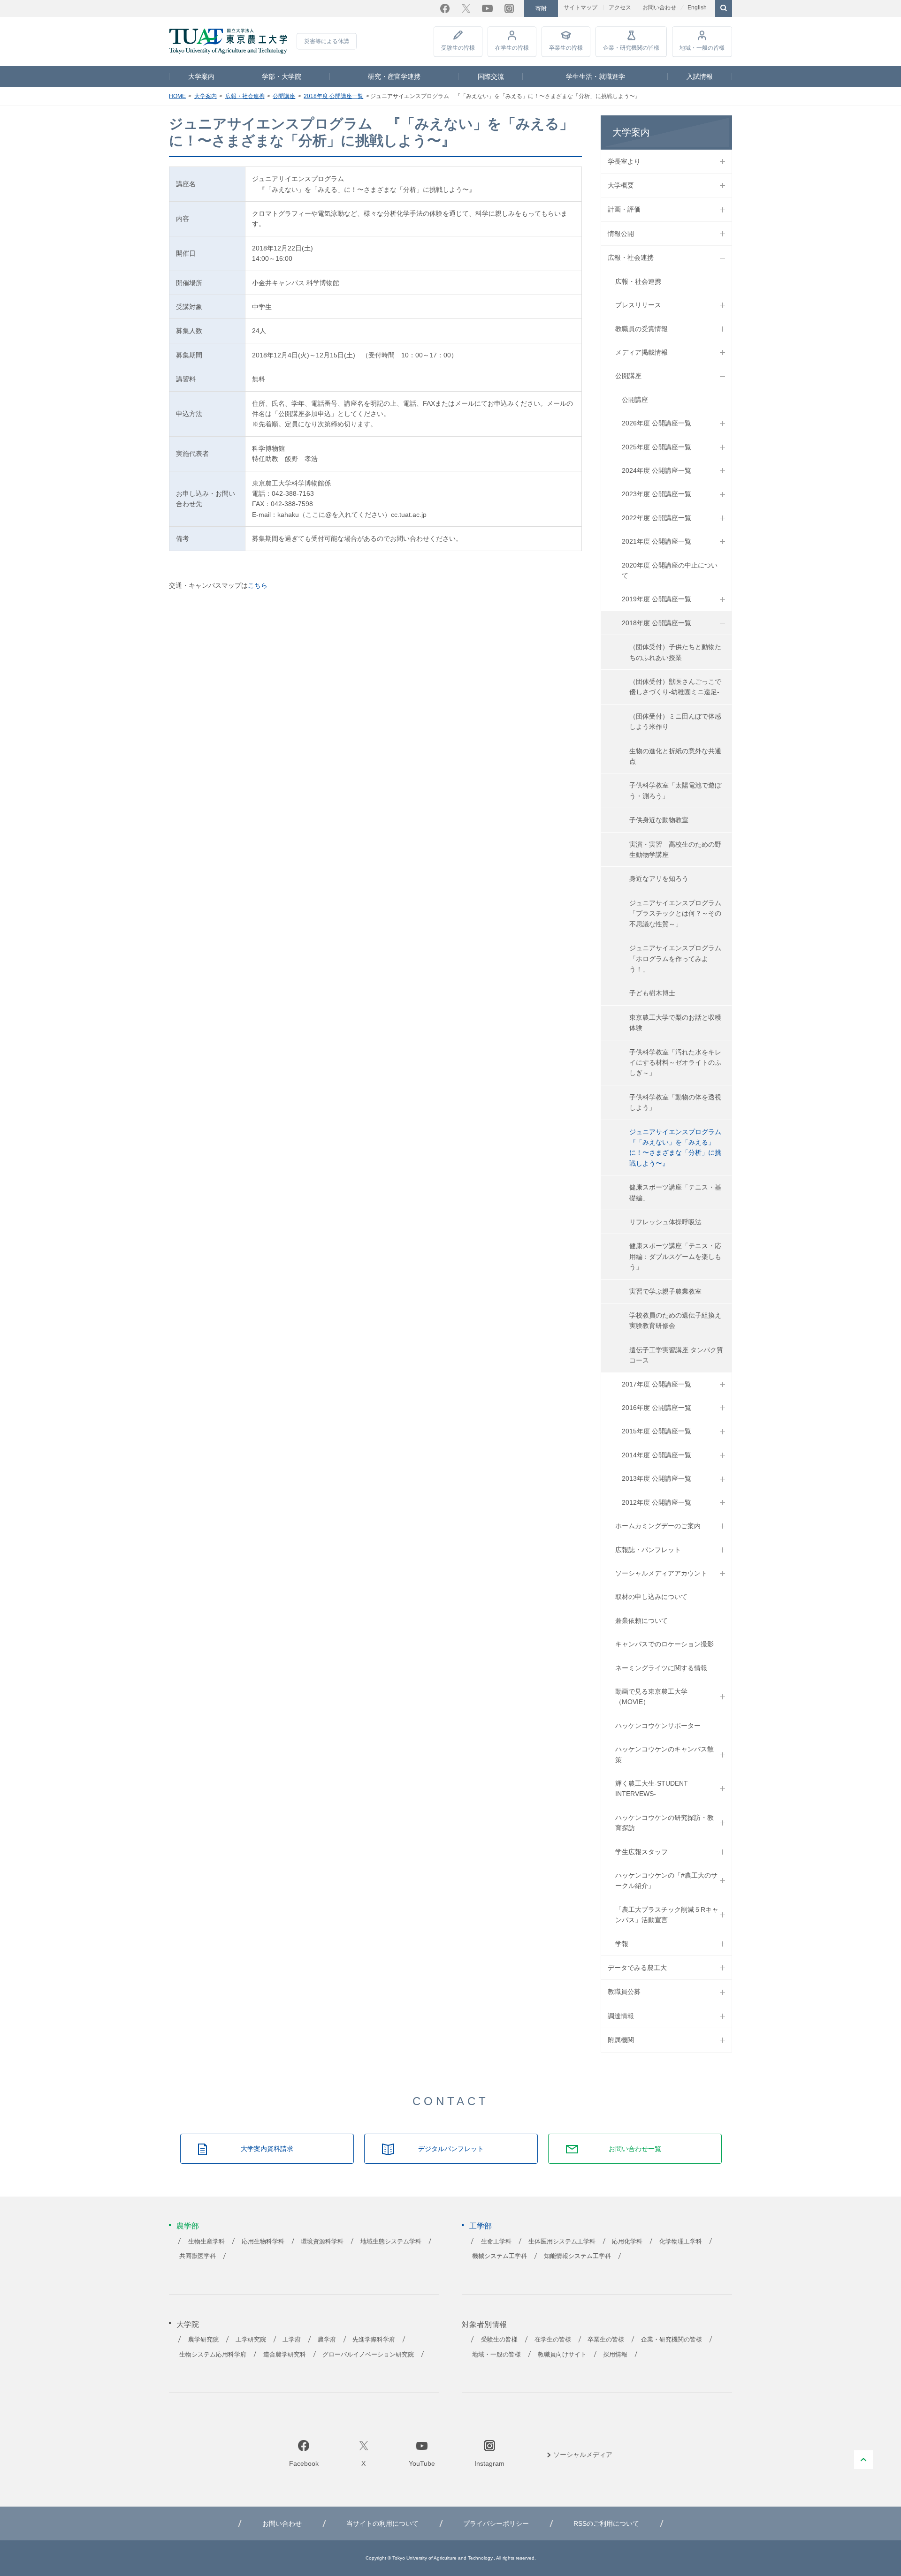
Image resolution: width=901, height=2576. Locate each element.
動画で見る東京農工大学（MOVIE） (651, 1697)
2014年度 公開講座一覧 (657, 1455)
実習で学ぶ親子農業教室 (665, 1291)
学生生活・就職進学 (596, 76)
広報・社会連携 (245, 96)
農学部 (188, 2226)
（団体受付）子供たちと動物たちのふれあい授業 (675, 652)
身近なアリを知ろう (659, 879)
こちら (258, 585)
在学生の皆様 (512, 48)
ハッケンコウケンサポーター (658, 1726)
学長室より (624, 161)
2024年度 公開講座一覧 (657, 470)
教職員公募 (624, 1992)
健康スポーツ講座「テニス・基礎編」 (675, 1192)
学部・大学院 (282, 76)
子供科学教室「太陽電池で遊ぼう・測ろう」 (675, 790)
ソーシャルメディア (583, 2455)
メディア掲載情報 (641, 352)
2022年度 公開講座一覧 (657, 518)
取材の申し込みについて (651, 1597)
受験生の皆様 (458, 48)
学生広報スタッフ (641, 1852)
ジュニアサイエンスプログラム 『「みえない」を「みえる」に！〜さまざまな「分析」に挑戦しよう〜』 (679, 1148)
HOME (177, 96)
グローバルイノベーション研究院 (368, 2355)
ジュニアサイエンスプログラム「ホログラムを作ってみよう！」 (675, 958)
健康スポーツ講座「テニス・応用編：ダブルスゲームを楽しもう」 (675, 1256)
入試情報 (700, 76)
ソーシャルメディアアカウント (661, 1573)
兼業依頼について (641, 1621)
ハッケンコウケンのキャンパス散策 (664, 1754)
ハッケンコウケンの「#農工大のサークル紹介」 (666, 1880)
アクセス (620, 8)
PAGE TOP (863, 2460)
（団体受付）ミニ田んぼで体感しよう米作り (675, 721)
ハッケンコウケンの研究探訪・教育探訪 (664, 1823)
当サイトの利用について (382, 2523)
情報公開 (621, 234)
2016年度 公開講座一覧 (657, 1408)
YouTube (487, 8)
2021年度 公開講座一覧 (657, 541)
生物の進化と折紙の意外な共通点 (675, 756)
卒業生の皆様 (566, 48)
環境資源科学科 (322, 2242)
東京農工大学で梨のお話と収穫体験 (675, 1023)
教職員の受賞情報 (641, 329)
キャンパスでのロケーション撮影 (664, 1644)
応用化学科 (627, 2242)
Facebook (445, 8)
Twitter (466, 8)
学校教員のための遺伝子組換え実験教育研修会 (675, 1320)
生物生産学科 (206, 2242)
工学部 (481, 2226)
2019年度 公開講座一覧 (657, 599)
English (697, 8)
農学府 (327, 2340)
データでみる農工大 (637, 1968)
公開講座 (284, 96)
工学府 (292, 2340)
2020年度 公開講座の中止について (670, 570)
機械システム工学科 (500, 2256)
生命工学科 (496, 2242)
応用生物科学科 (263, 2242)
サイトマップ (580, 8)
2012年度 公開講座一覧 (657, 1502)
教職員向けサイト (562, 2355)
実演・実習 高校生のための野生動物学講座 (675, 849)
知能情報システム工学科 (577, 2256)
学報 (622, 1944)
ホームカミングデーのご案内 (658, 1526)
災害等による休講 (327, 41)
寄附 (541, 8)
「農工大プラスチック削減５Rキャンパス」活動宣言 (667, 1915)
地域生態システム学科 (391, 2242)
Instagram (509, 8)
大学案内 (201, 76)
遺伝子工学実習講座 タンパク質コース (676, 1355)
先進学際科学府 (374, 2340)
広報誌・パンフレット (648, 1550)
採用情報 (615, 2355)
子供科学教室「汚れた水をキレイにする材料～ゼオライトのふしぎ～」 (675, 1063)
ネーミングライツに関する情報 (661, 1668)
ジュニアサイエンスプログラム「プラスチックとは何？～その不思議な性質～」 (675, 913)
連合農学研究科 (285, 2355)
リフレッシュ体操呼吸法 (665, 1222)
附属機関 (621, 2040)
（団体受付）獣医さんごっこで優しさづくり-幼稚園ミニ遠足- (675, 687)
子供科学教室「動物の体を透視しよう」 (675, 1102)
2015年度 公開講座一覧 (657, 1431)
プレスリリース (638, 305)
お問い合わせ (659, 8)
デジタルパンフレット (451, 2149)
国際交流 (491, 76)
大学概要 (621, 185)
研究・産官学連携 (394, 76)
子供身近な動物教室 (659, 820)
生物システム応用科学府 (213, 2355)
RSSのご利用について (606, 2523)
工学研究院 (251, 2340)
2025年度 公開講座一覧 (657, 447)
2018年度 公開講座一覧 (333, 96)
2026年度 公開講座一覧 (657, 423)
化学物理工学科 (681, 2242)
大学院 (188, 2324)
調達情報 (621, 2016)
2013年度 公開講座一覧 (657, 1478)
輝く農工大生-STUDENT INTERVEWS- (652, 1788)
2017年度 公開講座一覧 (657, 1384)
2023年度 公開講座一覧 (657, 494)
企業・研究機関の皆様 (631, 48)
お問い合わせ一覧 (635, 2149)
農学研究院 (203, 2340)
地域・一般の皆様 (702, 48)
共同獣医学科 (198, 2256)
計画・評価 (624, 209)
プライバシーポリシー (496, 2523)
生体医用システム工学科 (562, 2242)
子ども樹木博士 (652, 993)
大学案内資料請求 (267, 2149)
